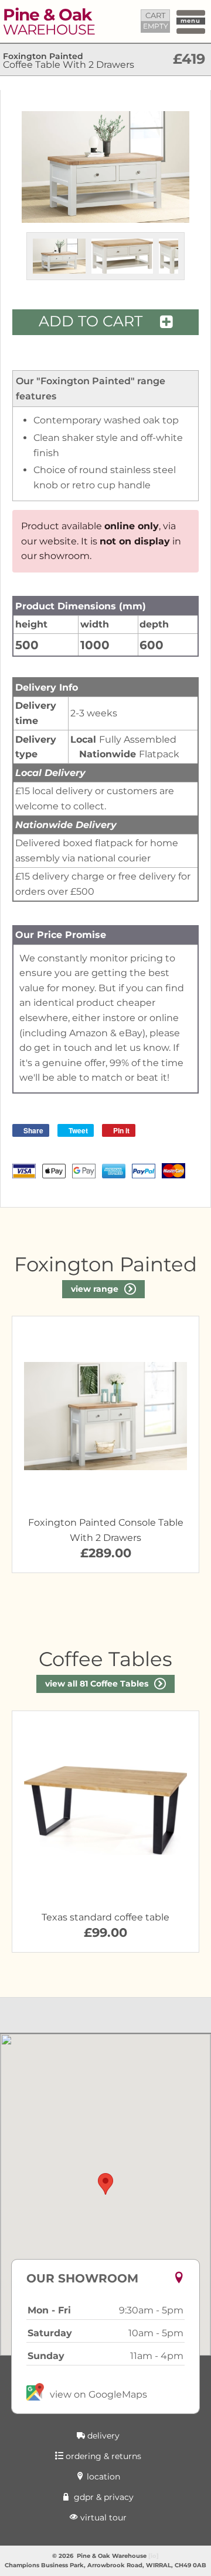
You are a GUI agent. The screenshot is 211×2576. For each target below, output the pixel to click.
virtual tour (102, 2518)
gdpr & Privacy (103, 2497)
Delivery (102, 2436)
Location (102, 2477)
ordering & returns (102, 2456)
